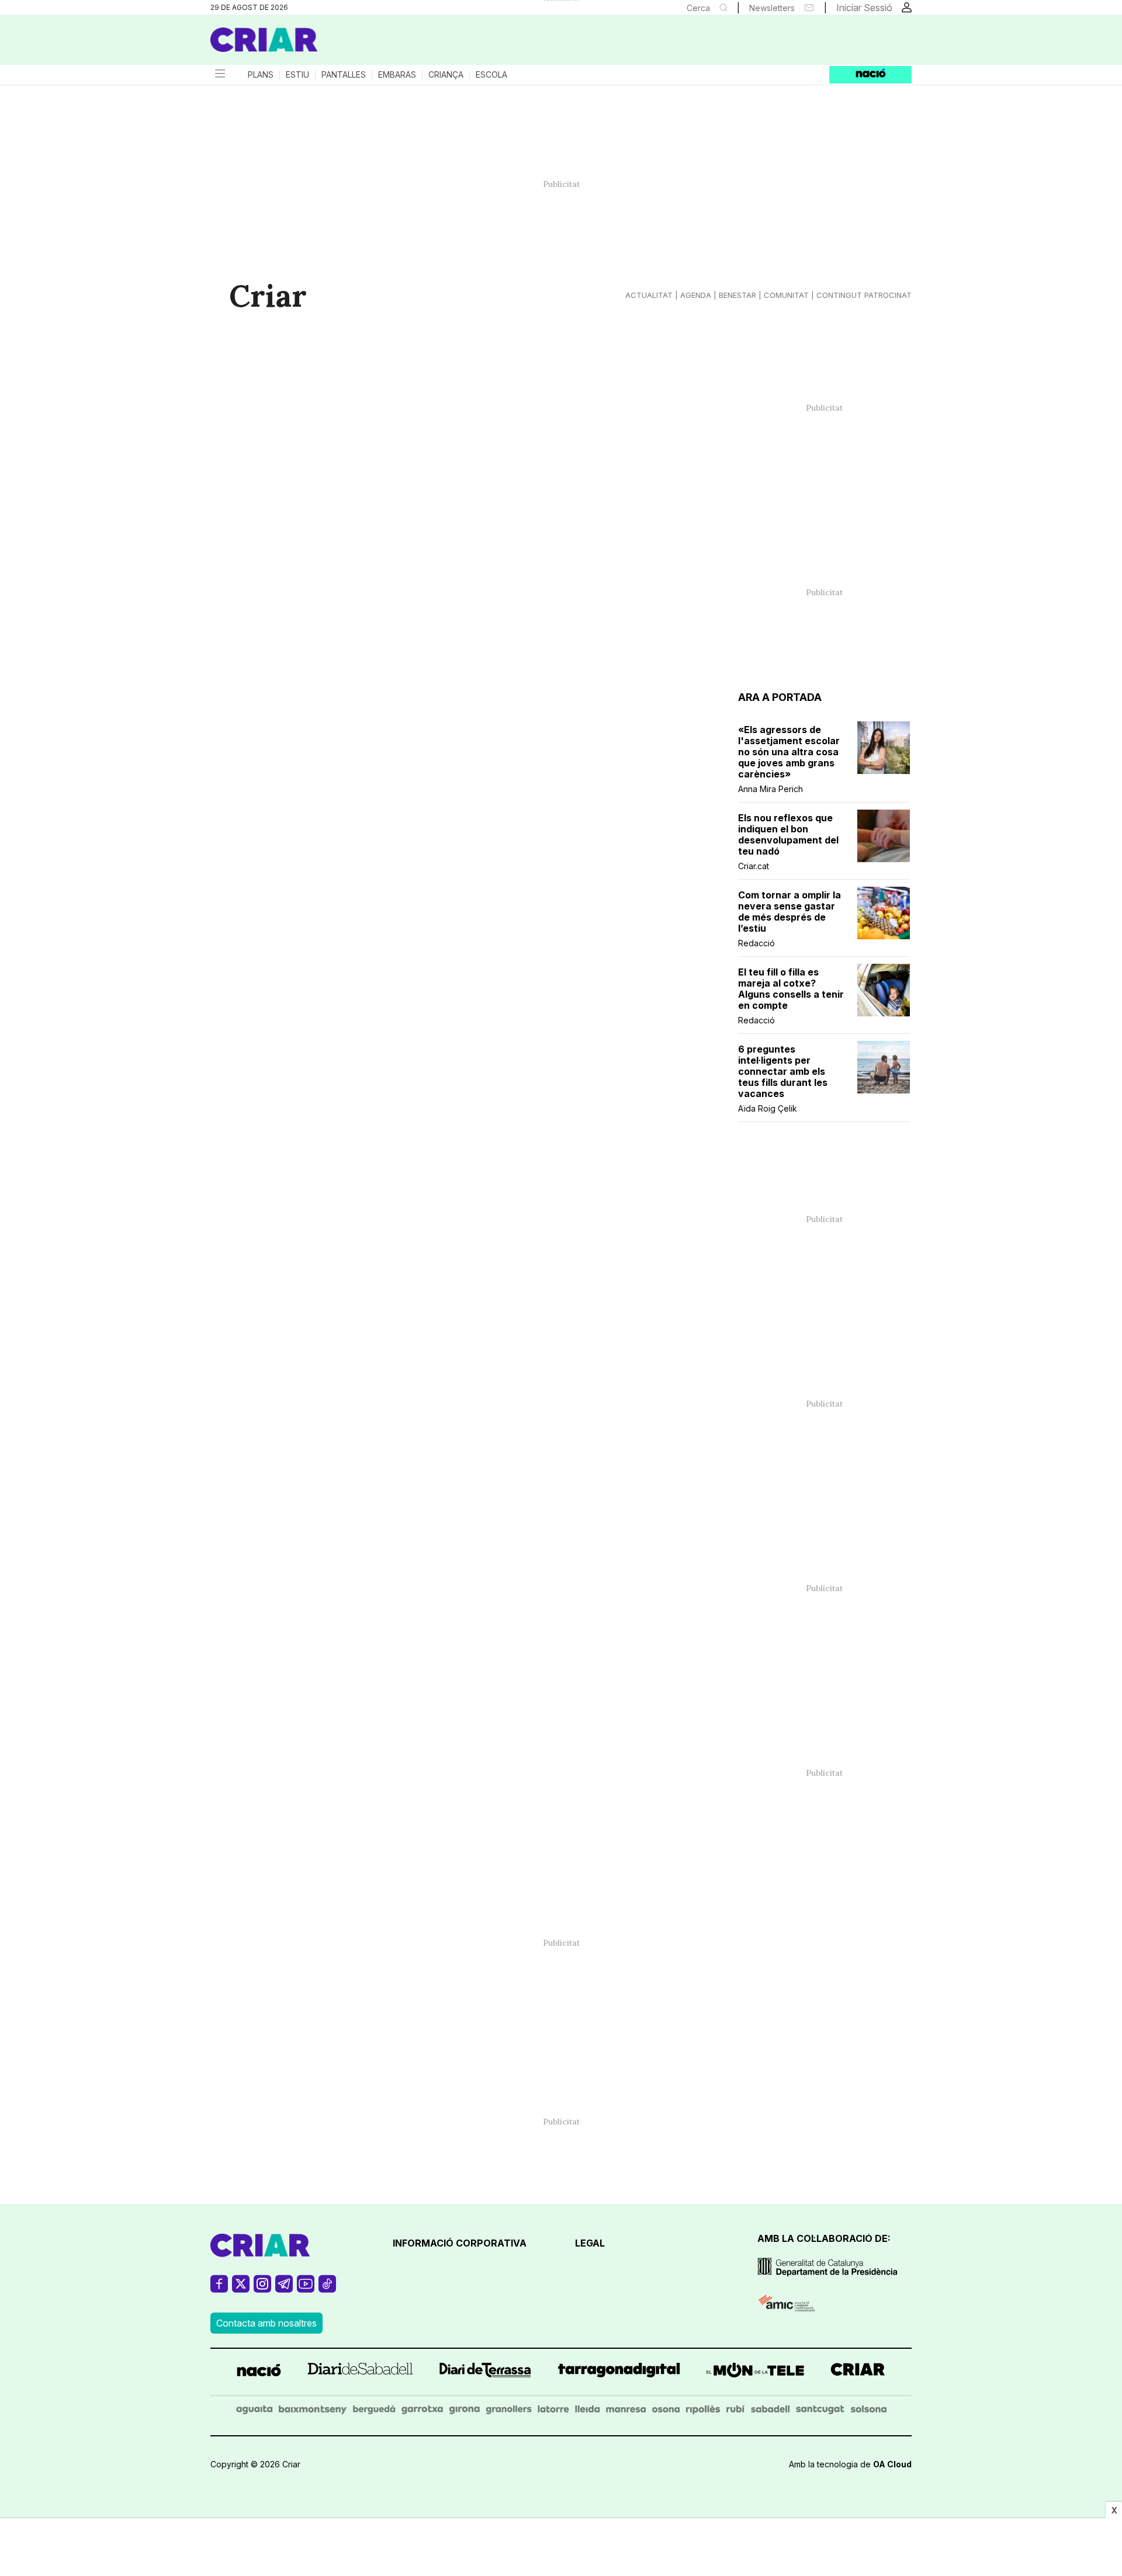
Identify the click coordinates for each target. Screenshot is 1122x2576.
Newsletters (772, 8)
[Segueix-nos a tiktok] (327, 2289)
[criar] (858, 2372)
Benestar (737, 295)
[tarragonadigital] (619, 2372)
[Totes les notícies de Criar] (264, 40)
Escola (491, 75)
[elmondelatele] (755, 2372)
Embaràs (397, 75)
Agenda (696, 295)
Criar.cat (754, 866)
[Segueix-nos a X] (241, 2289)
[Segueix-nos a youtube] (306, 2289)
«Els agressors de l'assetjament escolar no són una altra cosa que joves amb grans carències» (789, 752)
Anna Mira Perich (770, 789)
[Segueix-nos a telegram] (284, 2289)
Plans (261, 75)
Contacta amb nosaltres (266, 2323)
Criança (446, 75)
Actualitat (649, 295)
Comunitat (786, 295)
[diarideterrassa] (485, 2372)
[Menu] (219, 75)
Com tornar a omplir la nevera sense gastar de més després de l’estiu (789, 912)
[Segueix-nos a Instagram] (262, 2289)
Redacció (756, 943)
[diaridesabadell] (360, 2372)
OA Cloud (892, 2464)
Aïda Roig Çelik (768, 1108)
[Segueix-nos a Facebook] (219, 2289)
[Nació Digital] (324, 44)
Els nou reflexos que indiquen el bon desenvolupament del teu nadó (788, 835)
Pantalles (344, 75)
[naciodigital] (259, 2372)
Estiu (297, 75)
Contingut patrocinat (864, 295)
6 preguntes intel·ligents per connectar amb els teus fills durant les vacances (783, 1072)
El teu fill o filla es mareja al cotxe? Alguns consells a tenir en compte (791, 989)
